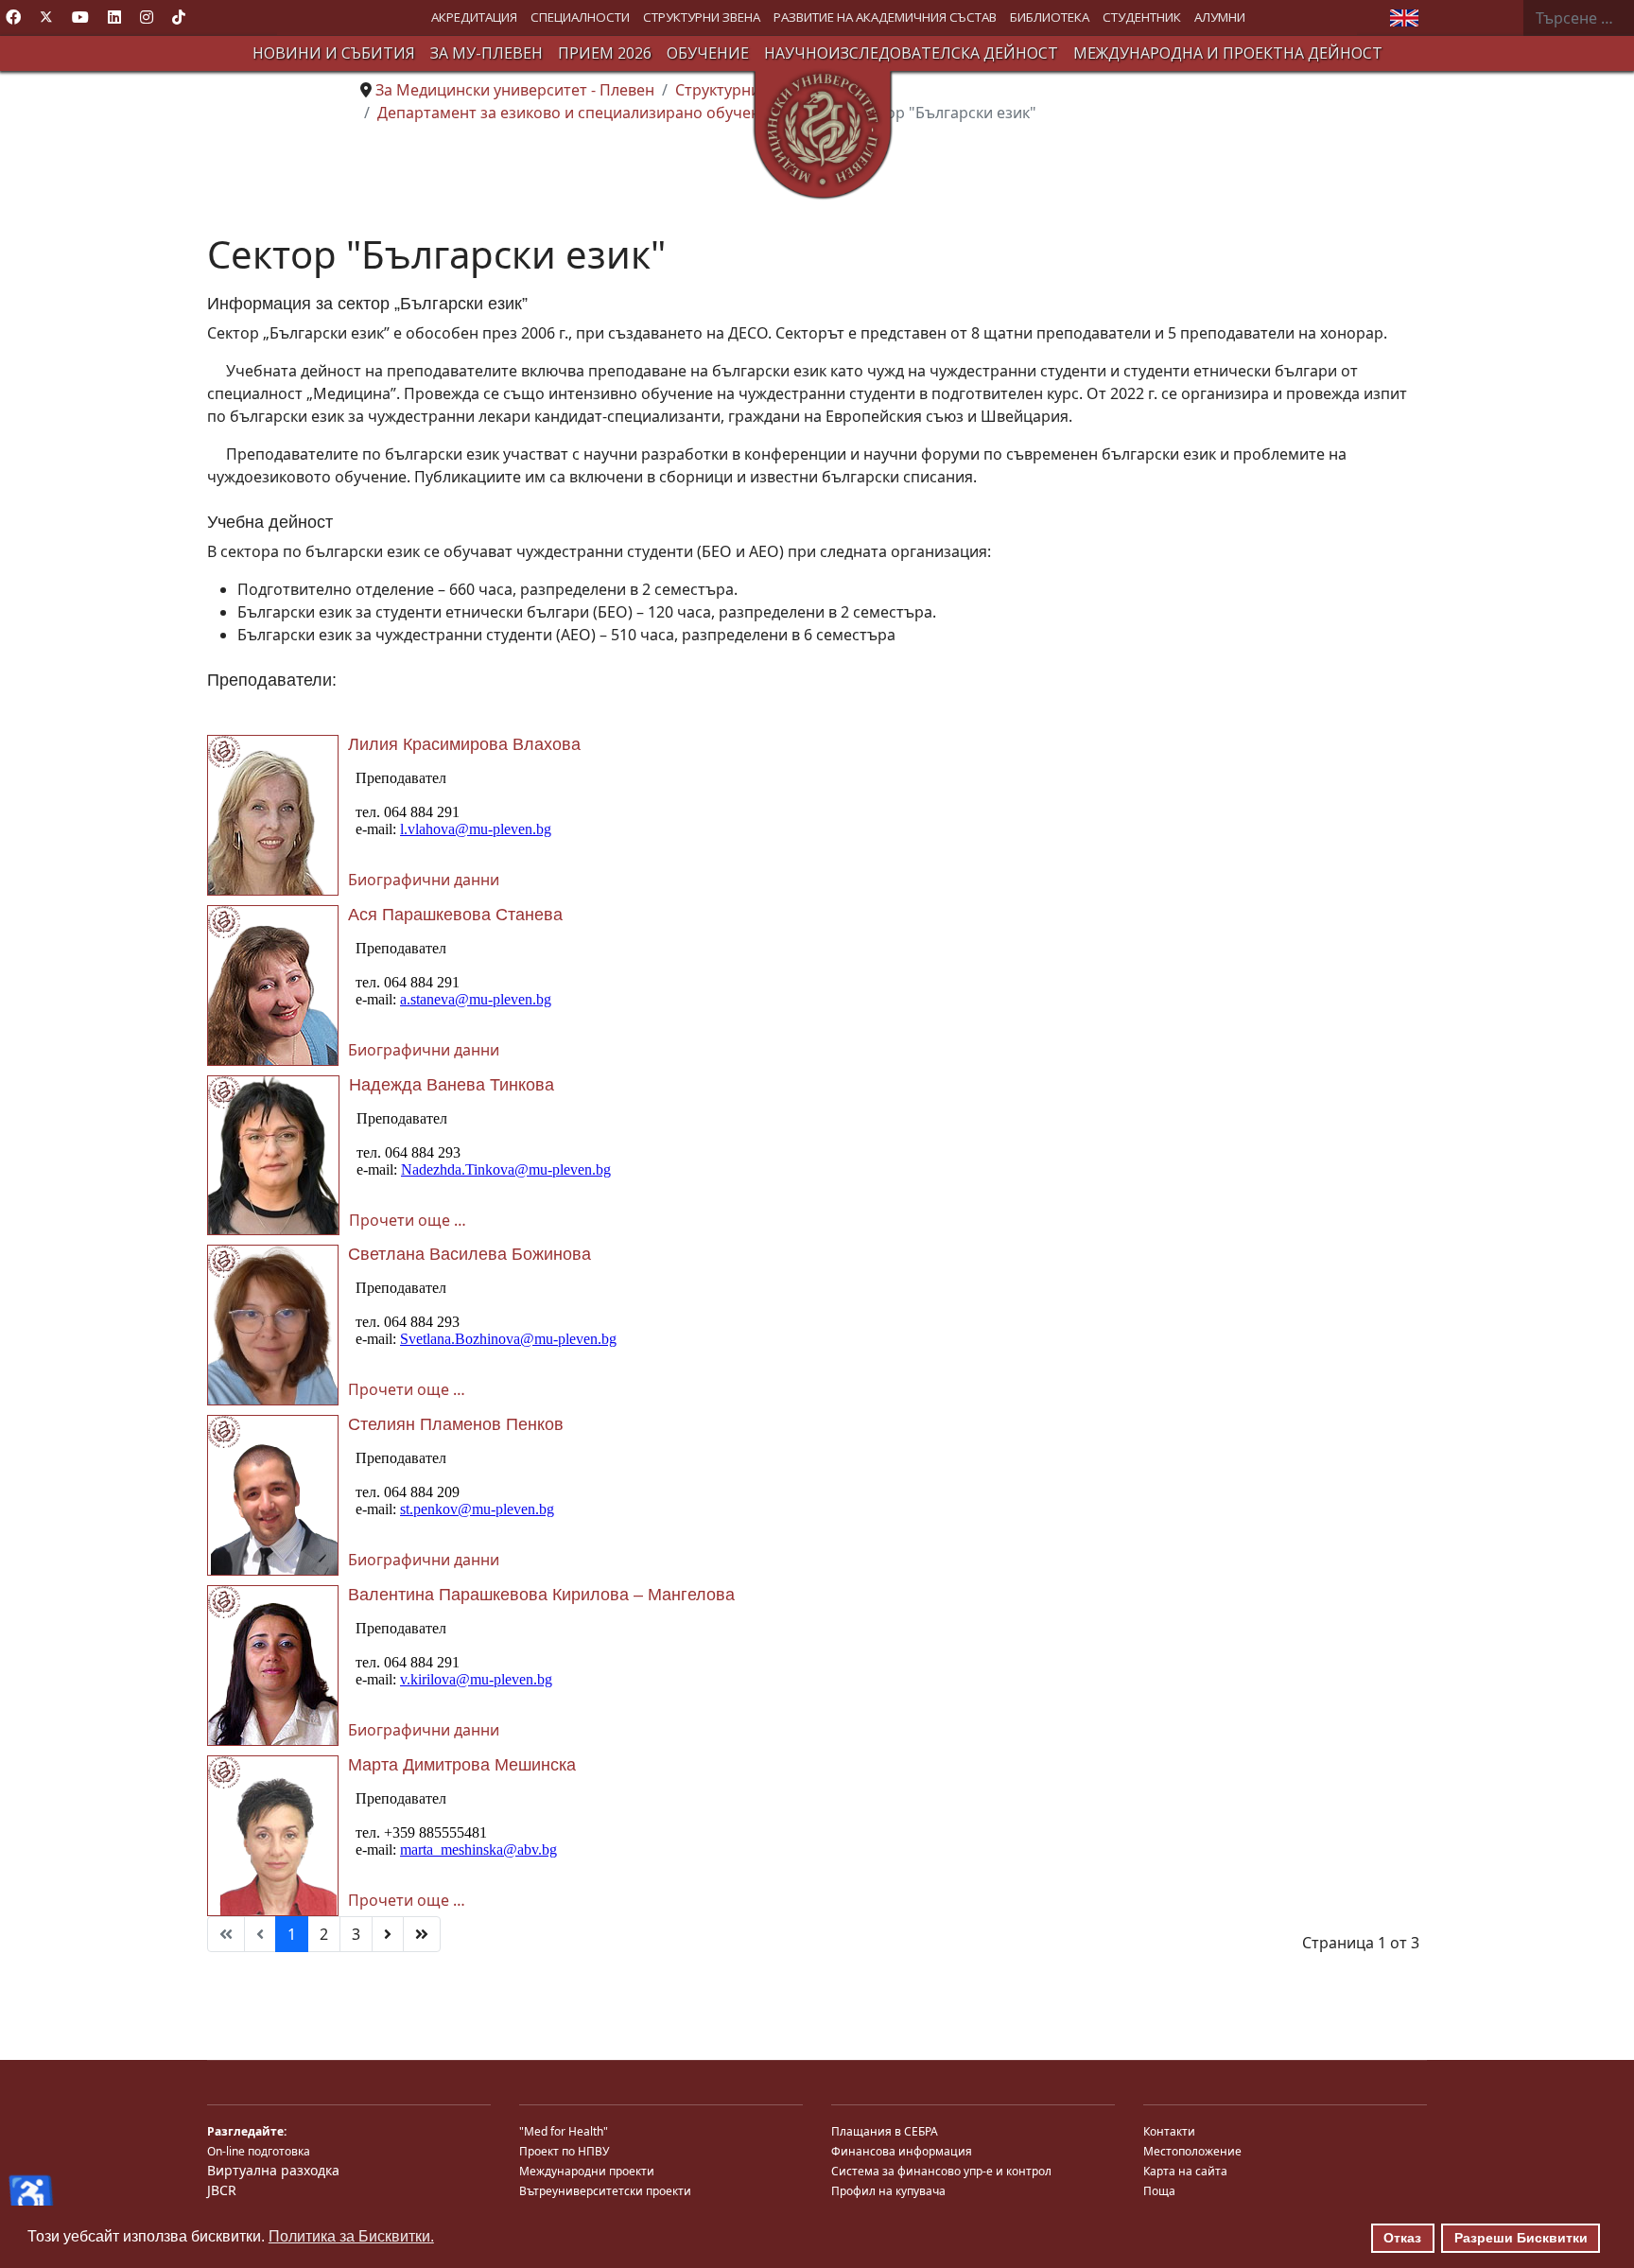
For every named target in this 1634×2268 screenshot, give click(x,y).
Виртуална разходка (273, 2170)
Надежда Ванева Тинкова (452, 1085)
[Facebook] (13, 17)
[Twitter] (46, 17)
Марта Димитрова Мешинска (462, 1765)
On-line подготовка (259, 2151)
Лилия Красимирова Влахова (464, 744)
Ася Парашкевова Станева (455, 915)
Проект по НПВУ (564, 2151)
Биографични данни (424, 880)
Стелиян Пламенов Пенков (456, 1424)
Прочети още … (408, 1220)
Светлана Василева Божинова (469, 1254)
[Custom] (179, 17)
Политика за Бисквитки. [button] (351, 2236)
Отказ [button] (1402, 2238)
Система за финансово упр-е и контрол (941, 2171)
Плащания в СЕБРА (885, 2131)
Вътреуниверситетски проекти (605, 2191)
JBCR (222, 2190)
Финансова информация (902, 2151)
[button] (474, 17)
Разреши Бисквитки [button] (1521, 2238)
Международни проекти (587, 2171)
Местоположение (1192, 2151)
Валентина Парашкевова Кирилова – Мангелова (541, 1595)
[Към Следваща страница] (388, 1934)
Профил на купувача (888, 2191)
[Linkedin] (114, 17)
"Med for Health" (564, 2131)
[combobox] (1578, 18)
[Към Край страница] (422, 1934)
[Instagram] (147, 17)
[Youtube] (80, 17)
